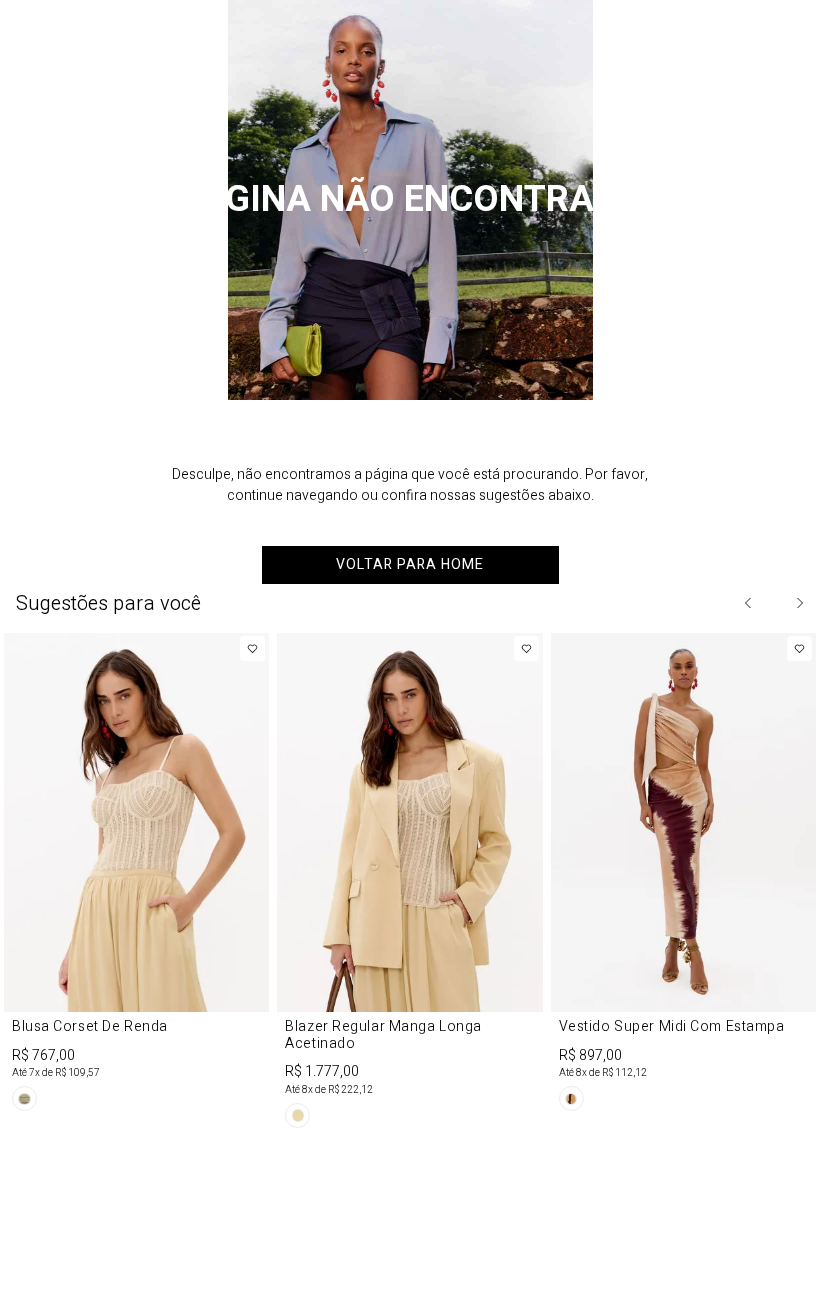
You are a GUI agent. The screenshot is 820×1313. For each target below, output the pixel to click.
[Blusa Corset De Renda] (136, 875)
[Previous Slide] (749, 603)
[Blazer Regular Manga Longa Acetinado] (409, 884)
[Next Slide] (799, 603)
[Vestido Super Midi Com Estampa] (683, 875)
